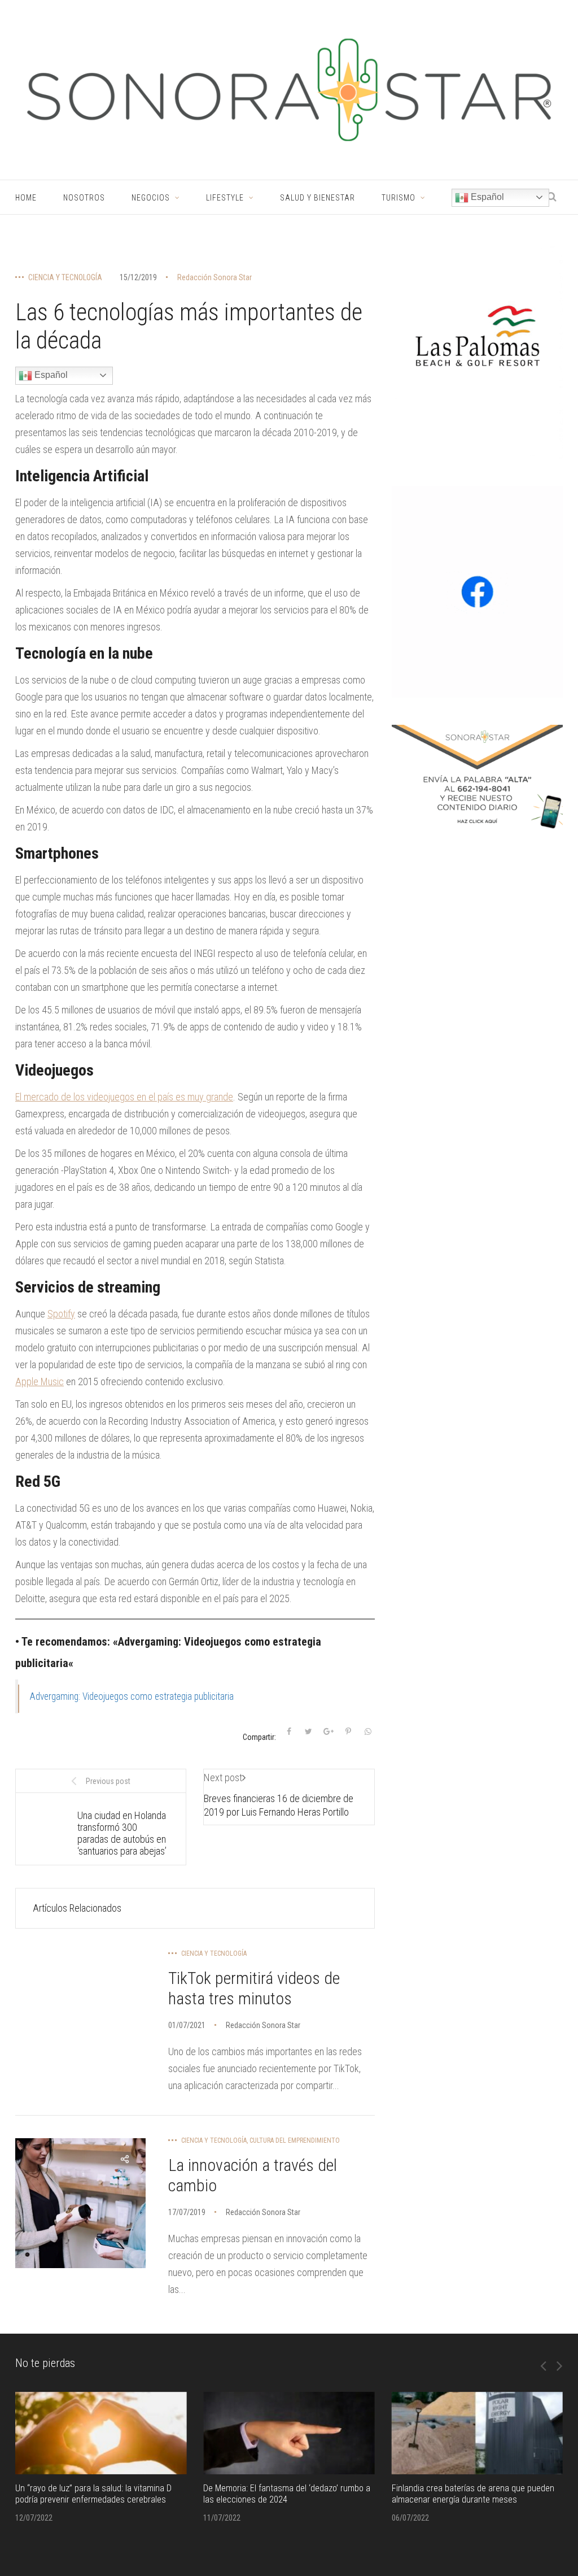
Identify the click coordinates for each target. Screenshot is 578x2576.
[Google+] (329, 1731)
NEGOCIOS (151, 198)
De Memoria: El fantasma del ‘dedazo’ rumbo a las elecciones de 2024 (287, 2494)
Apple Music (40, 1381)
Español (486, 197)
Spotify (61, 1314)
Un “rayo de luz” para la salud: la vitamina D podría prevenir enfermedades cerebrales (93, 2494)
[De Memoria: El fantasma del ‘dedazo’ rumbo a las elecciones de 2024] (289, 2433)
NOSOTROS (84, 198)
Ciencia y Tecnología (65, 277)
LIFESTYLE (225, 198)
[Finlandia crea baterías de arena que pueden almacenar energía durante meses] (477, 2433)
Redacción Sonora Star (214, 277)
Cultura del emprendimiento (295, 2140)
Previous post (108, 1781)
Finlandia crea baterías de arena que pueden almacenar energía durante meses (473, 2494)
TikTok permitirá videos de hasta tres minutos (254, 1988)
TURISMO (399, 198)
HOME (26, 198)
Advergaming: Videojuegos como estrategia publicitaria (132, 1696)
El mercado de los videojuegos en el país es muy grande (124, 1097)
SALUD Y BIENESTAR (318, 198)
